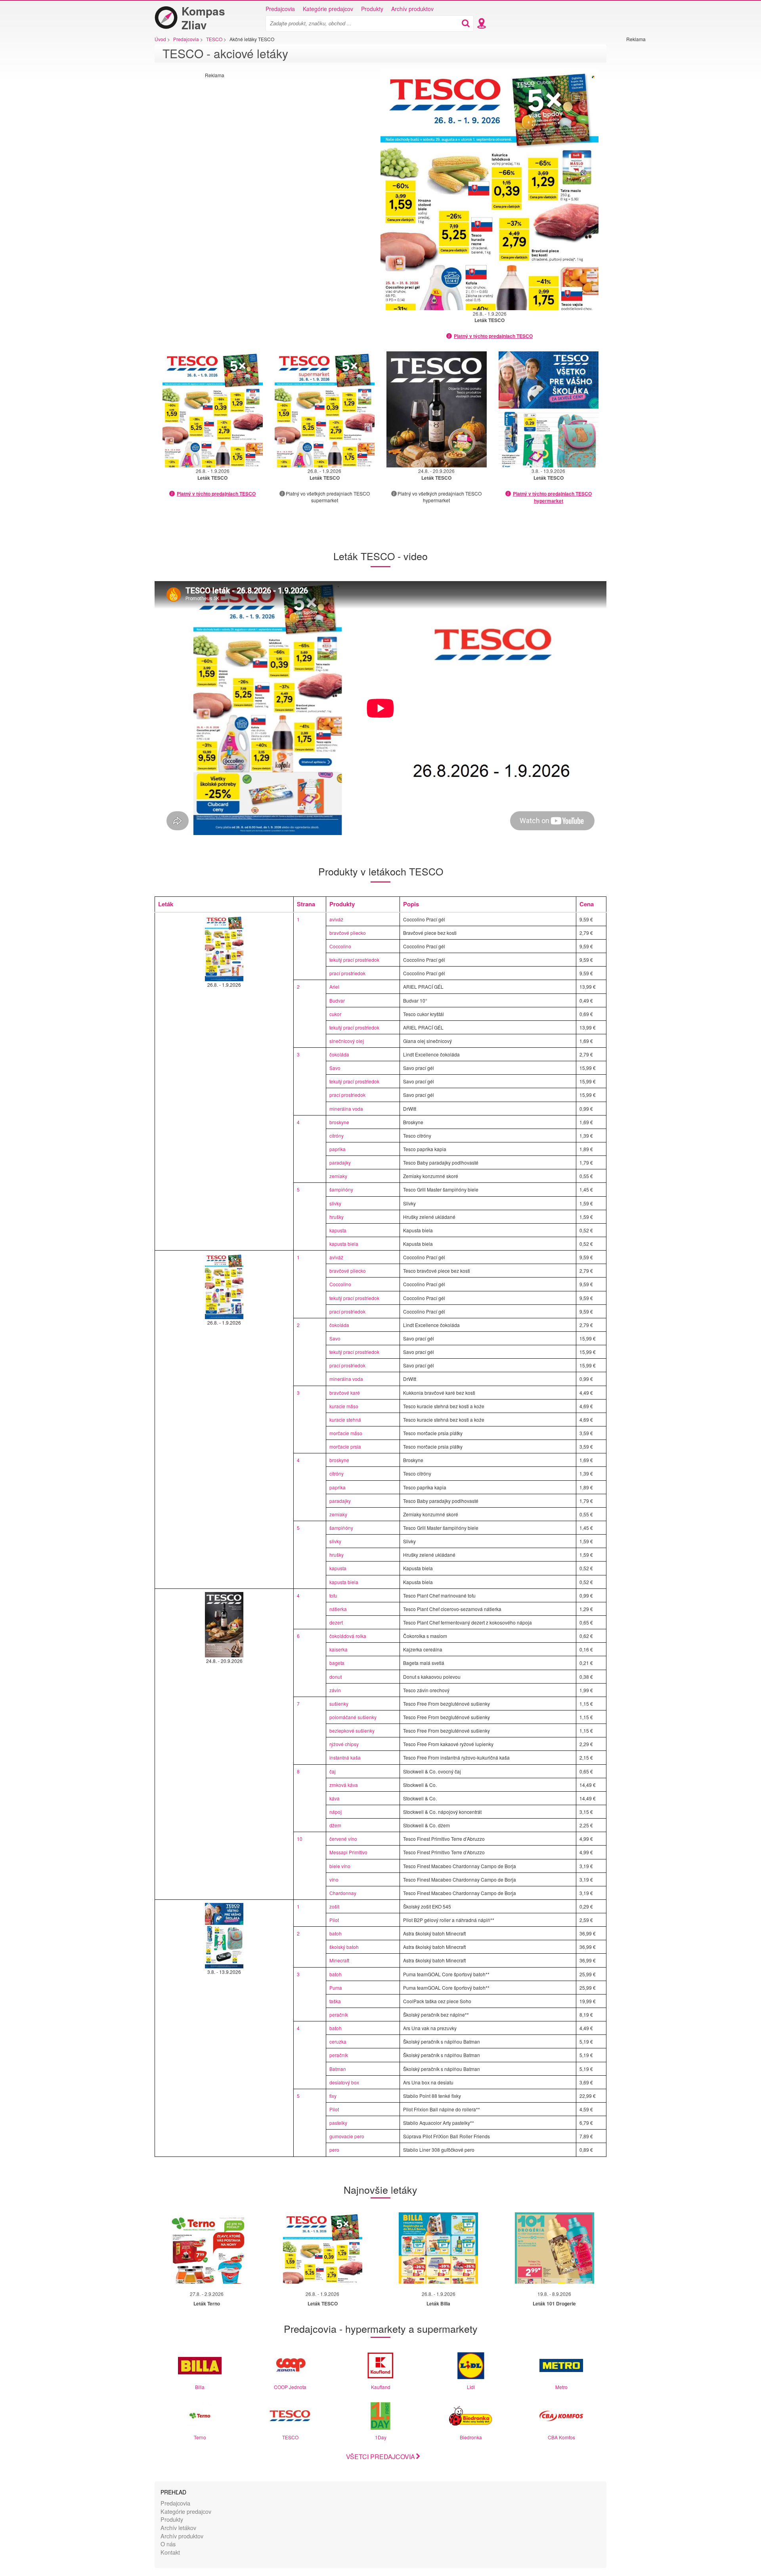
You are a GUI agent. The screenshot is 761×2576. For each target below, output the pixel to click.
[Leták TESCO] (323, 2248)
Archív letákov (178, 2527)
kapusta (338, 1230)
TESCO (290, 2437)
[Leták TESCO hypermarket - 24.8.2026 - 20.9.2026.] (437, 409)
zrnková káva (344, 1785)
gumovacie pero (347, 2136)
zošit (334, 1906)
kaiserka (338, 1649)
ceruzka (338, 2041)
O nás (168, 2544)
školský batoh (344, 1947)
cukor (335, 1014)
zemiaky (338, 1176)
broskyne (339, 1122)
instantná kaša (345, 1757)
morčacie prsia (345, 1446)
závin (335, 1690)
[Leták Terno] (207, 2248)
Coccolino (340, 946)
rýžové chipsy (344, 1744)
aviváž (336, 919)
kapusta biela (344, 1244)
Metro (561, 2387)
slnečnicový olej (347, 1041)
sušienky (339, 1704)
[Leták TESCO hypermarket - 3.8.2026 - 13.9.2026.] (549, 409)
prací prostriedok (347, 973)
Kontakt (170, 2552)
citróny (337, 1135)
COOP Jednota (290, 2387)
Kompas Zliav (203, 18)
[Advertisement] (650, 161)
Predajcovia (280, 9)
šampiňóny (341, 1189)
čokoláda (339, 1054)
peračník (339, 2014)
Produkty (372, 9)
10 (300, 1839)
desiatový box (344, 2082)
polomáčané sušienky (353, 1717)
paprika (337, 1149)
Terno (200, 2437)
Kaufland (381, 2387)
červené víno (343, 1839)
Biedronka (471, 2437)
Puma (336, 1988)
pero (334, 2150)
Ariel (334, 987)
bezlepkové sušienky (352, 1730)
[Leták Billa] (438, 2248)
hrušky (337, 1217)
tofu (333, 1595)
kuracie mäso (344, 1406)
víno (334, 1879)
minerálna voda (346, 1109)
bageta (337, 1663)
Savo (335, 1068)
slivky (335, 1203)
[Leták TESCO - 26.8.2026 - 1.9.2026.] (489, 189)
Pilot (334, 1920)
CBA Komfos (561, 2437)
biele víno (340, 1866)
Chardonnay (343, 1893)
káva (335, 1798)
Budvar (337, 1000)
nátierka (338, 1609)
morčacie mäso (346, 1433)
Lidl (471, 2387)
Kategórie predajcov (328, 9)
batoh (336, 1933)
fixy (333, 2096)
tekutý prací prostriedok (354, 960)
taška (335, 2001)
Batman (338, 2069)
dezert (336, 1622)
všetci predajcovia (380, 2457)
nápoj (336, 1812)
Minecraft (339, 1960)
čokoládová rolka (348, 1636)
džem (335, 1825)
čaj (333, 1771)
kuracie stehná (345, 1420)
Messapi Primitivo (348, 1852)
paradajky (340, 1162)
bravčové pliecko (348, 933)
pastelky (338, 2123)
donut (336, 1677)
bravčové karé (345, 1393)
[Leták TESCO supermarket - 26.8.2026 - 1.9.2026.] (325, 409)
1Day (381, 2437)
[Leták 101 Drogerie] (554, 2248)
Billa (200, 2387)
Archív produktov (412, 9)
